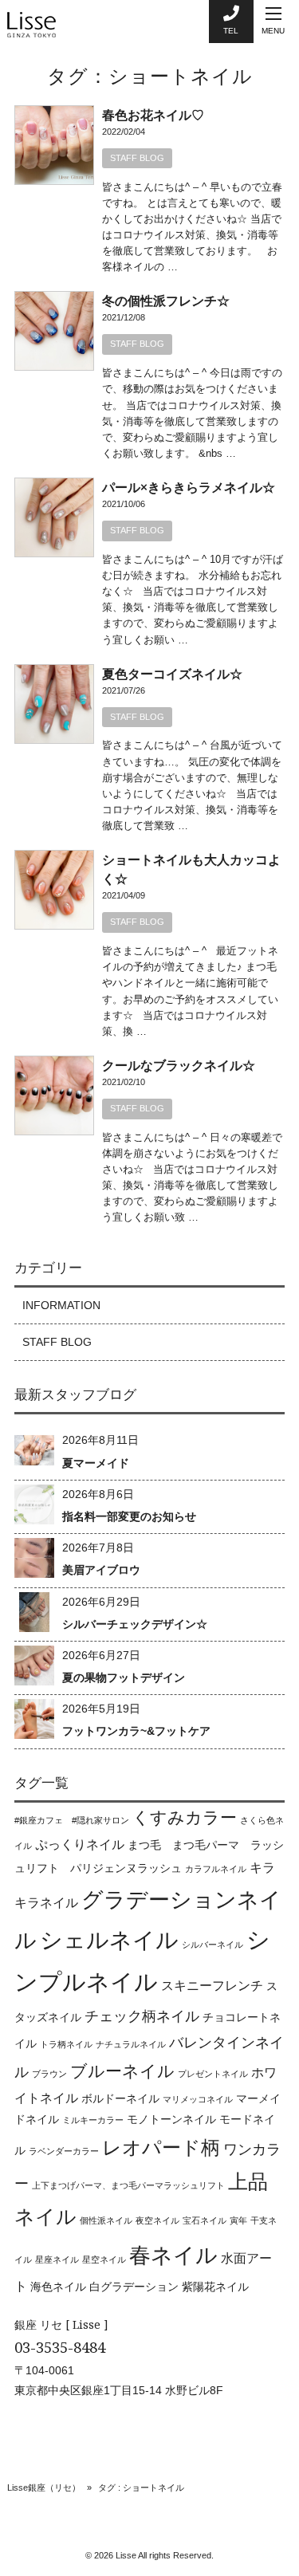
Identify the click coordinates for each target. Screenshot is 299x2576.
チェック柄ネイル (142, 2016)
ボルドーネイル (120, 2098)
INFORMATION (61, 1305)
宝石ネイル (205, 2220)
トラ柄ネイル (66, 2044)
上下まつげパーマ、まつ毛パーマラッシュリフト (128, 2185)
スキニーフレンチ (212, 1985)
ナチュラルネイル (131, 2044)
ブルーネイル (122, 2071)
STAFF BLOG (137, 158)
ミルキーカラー (93, 2120)
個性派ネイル (106, 2220)
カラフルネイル (216, 1869)
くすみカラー (185, 1817)
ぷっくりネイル (80, 1844)
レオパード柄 (161, 2147)
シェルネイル (109, 1940)
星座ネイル (57, 2259)
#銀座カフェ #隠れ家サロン (72, 1820)
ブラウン (49, 2074)
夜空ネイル (157, 2220)
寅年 (238, 2220)
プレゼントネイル (213, 2074)
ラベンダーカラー (64, 2151)
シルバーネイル (212, 1945)
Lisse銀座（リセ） (44, 2488)
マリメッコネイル (198, 2099)
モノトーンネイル (171, 2119)
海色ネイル (58, 2287)
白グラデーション (134, 2287)
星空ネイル (104, 2259)
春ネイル (173, 2255)
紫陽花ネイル (215, 2287)
